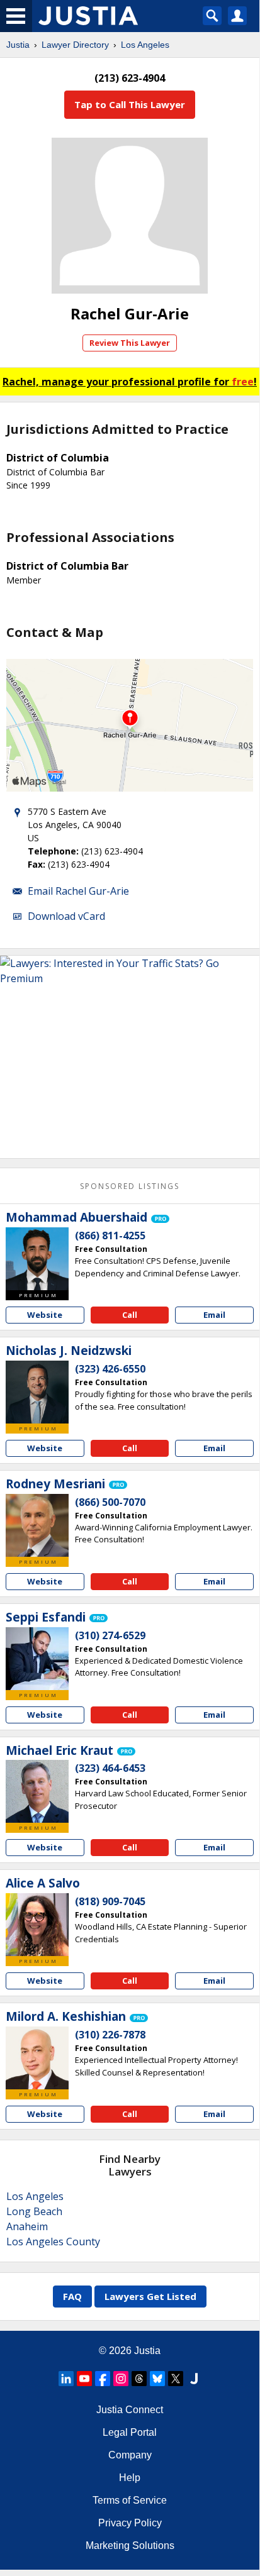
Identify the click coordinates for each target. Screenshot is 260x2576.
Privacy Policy (130, 2523)
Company (130, 2455)
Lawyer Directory (75, 45)
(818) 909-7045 (110, 1901)
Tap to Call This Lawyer (130, 104)
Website (45, 1315)
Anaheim (27, 2226)
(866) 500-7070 (110, 1502)
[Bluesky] (157, 2379)
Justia (18, 45)
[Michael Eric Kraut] (37, 1791)
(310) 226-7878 (110, 2035)
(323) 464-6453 (110, 1768)
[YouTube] (84, 2379)
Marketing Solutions (130, 2546)
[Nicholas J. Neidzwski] (37, 1392)
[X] (176, 2379)
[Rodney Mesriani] (37, 1525)
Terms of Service (130, 2500)
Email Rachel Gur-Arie (78, 891)
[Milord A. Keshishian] (37, 2058)
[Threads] (139, 2379)
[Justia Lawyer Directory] (194, 2379)
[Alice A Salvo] (37, 1925)
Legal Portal (130, 2432)
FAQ (72, 2296)
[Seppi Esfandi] (37, 1659)
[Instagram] (121, 2379)
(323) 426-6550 (110, 1369)
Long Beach (34, 2211)
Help (130, 2478)
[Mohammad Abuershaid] (37, 1259)
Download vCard (66, 916)
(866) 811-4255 (110, 1235)
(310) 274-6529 (110, 1635)
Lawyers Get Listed (150, 2296)
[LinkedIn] (66, 2379)
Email (214, 1315)
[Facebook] (103, 2379)
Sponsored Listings (130, 1186)
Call (130, 1315)
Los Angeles (145, 45)
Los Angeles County (53, 2242)
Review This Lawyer (130, 343)
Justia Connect (130, 2410)
